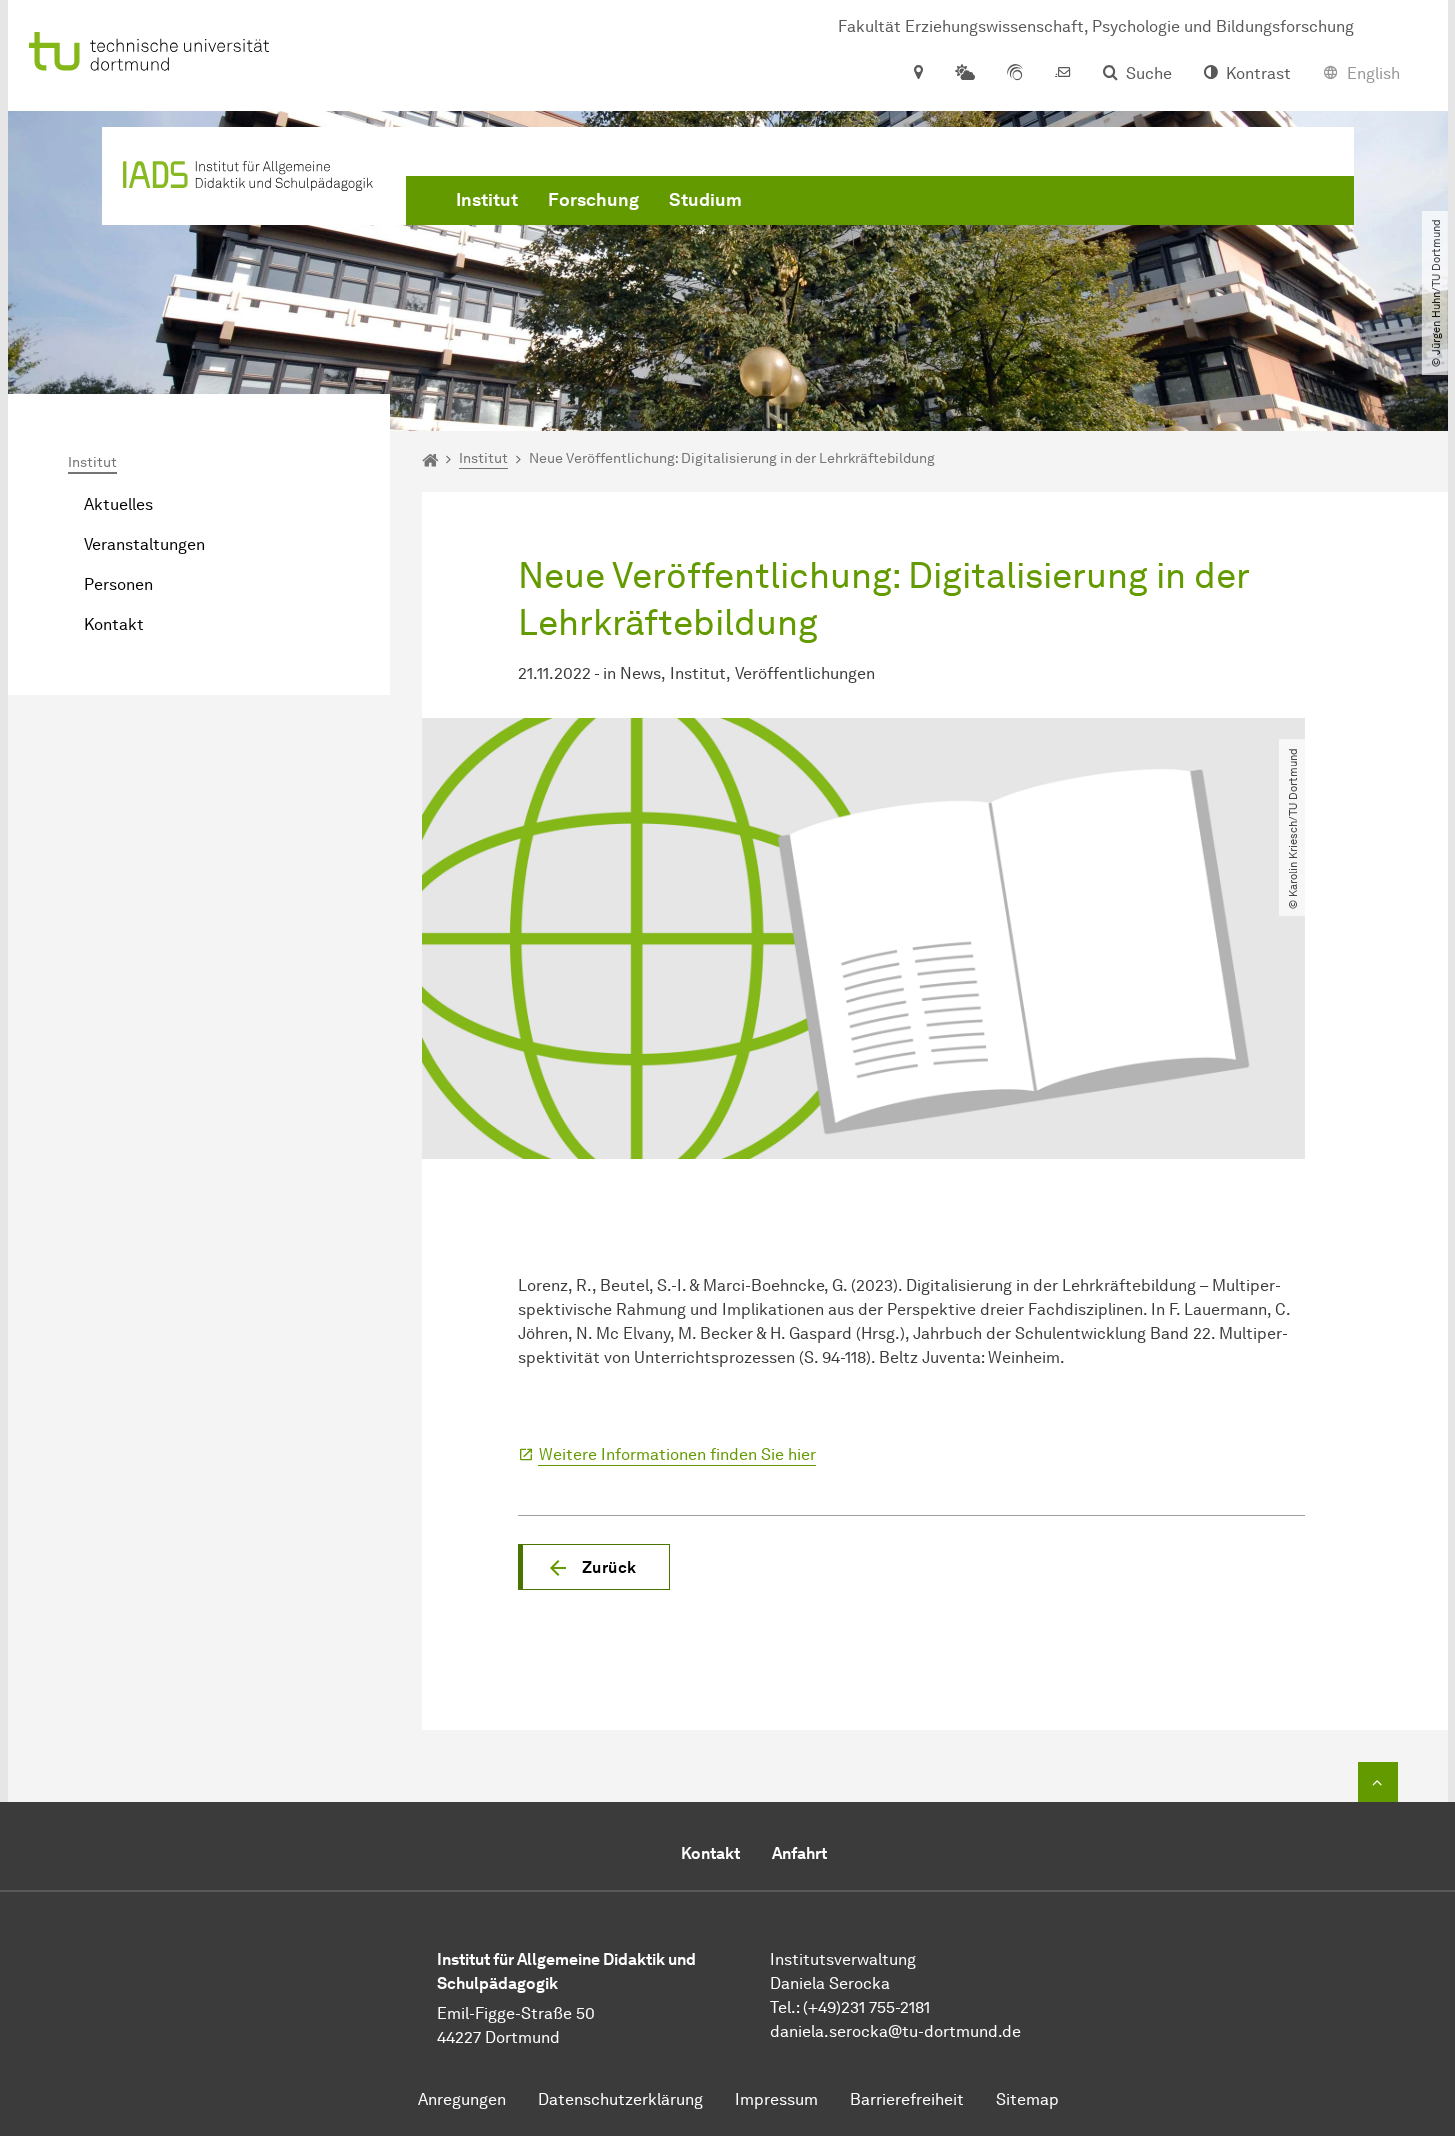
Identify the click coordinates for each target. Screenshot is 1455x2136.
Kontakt (114, 624)
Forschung (593, 200)
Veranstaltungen (144, 544)
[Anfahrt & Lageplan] (917, 74)
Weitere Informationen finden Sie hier (677, 1454)
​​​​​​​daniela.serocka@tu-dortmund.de (895, 2031)
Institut (487, 200)
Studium (705, 200)
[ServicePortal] (1015, 74)
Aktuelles (118, 504)
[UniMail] (1063, 74)
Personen (118, 584)
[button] (594, 1567)
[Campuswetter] (965, 74)
